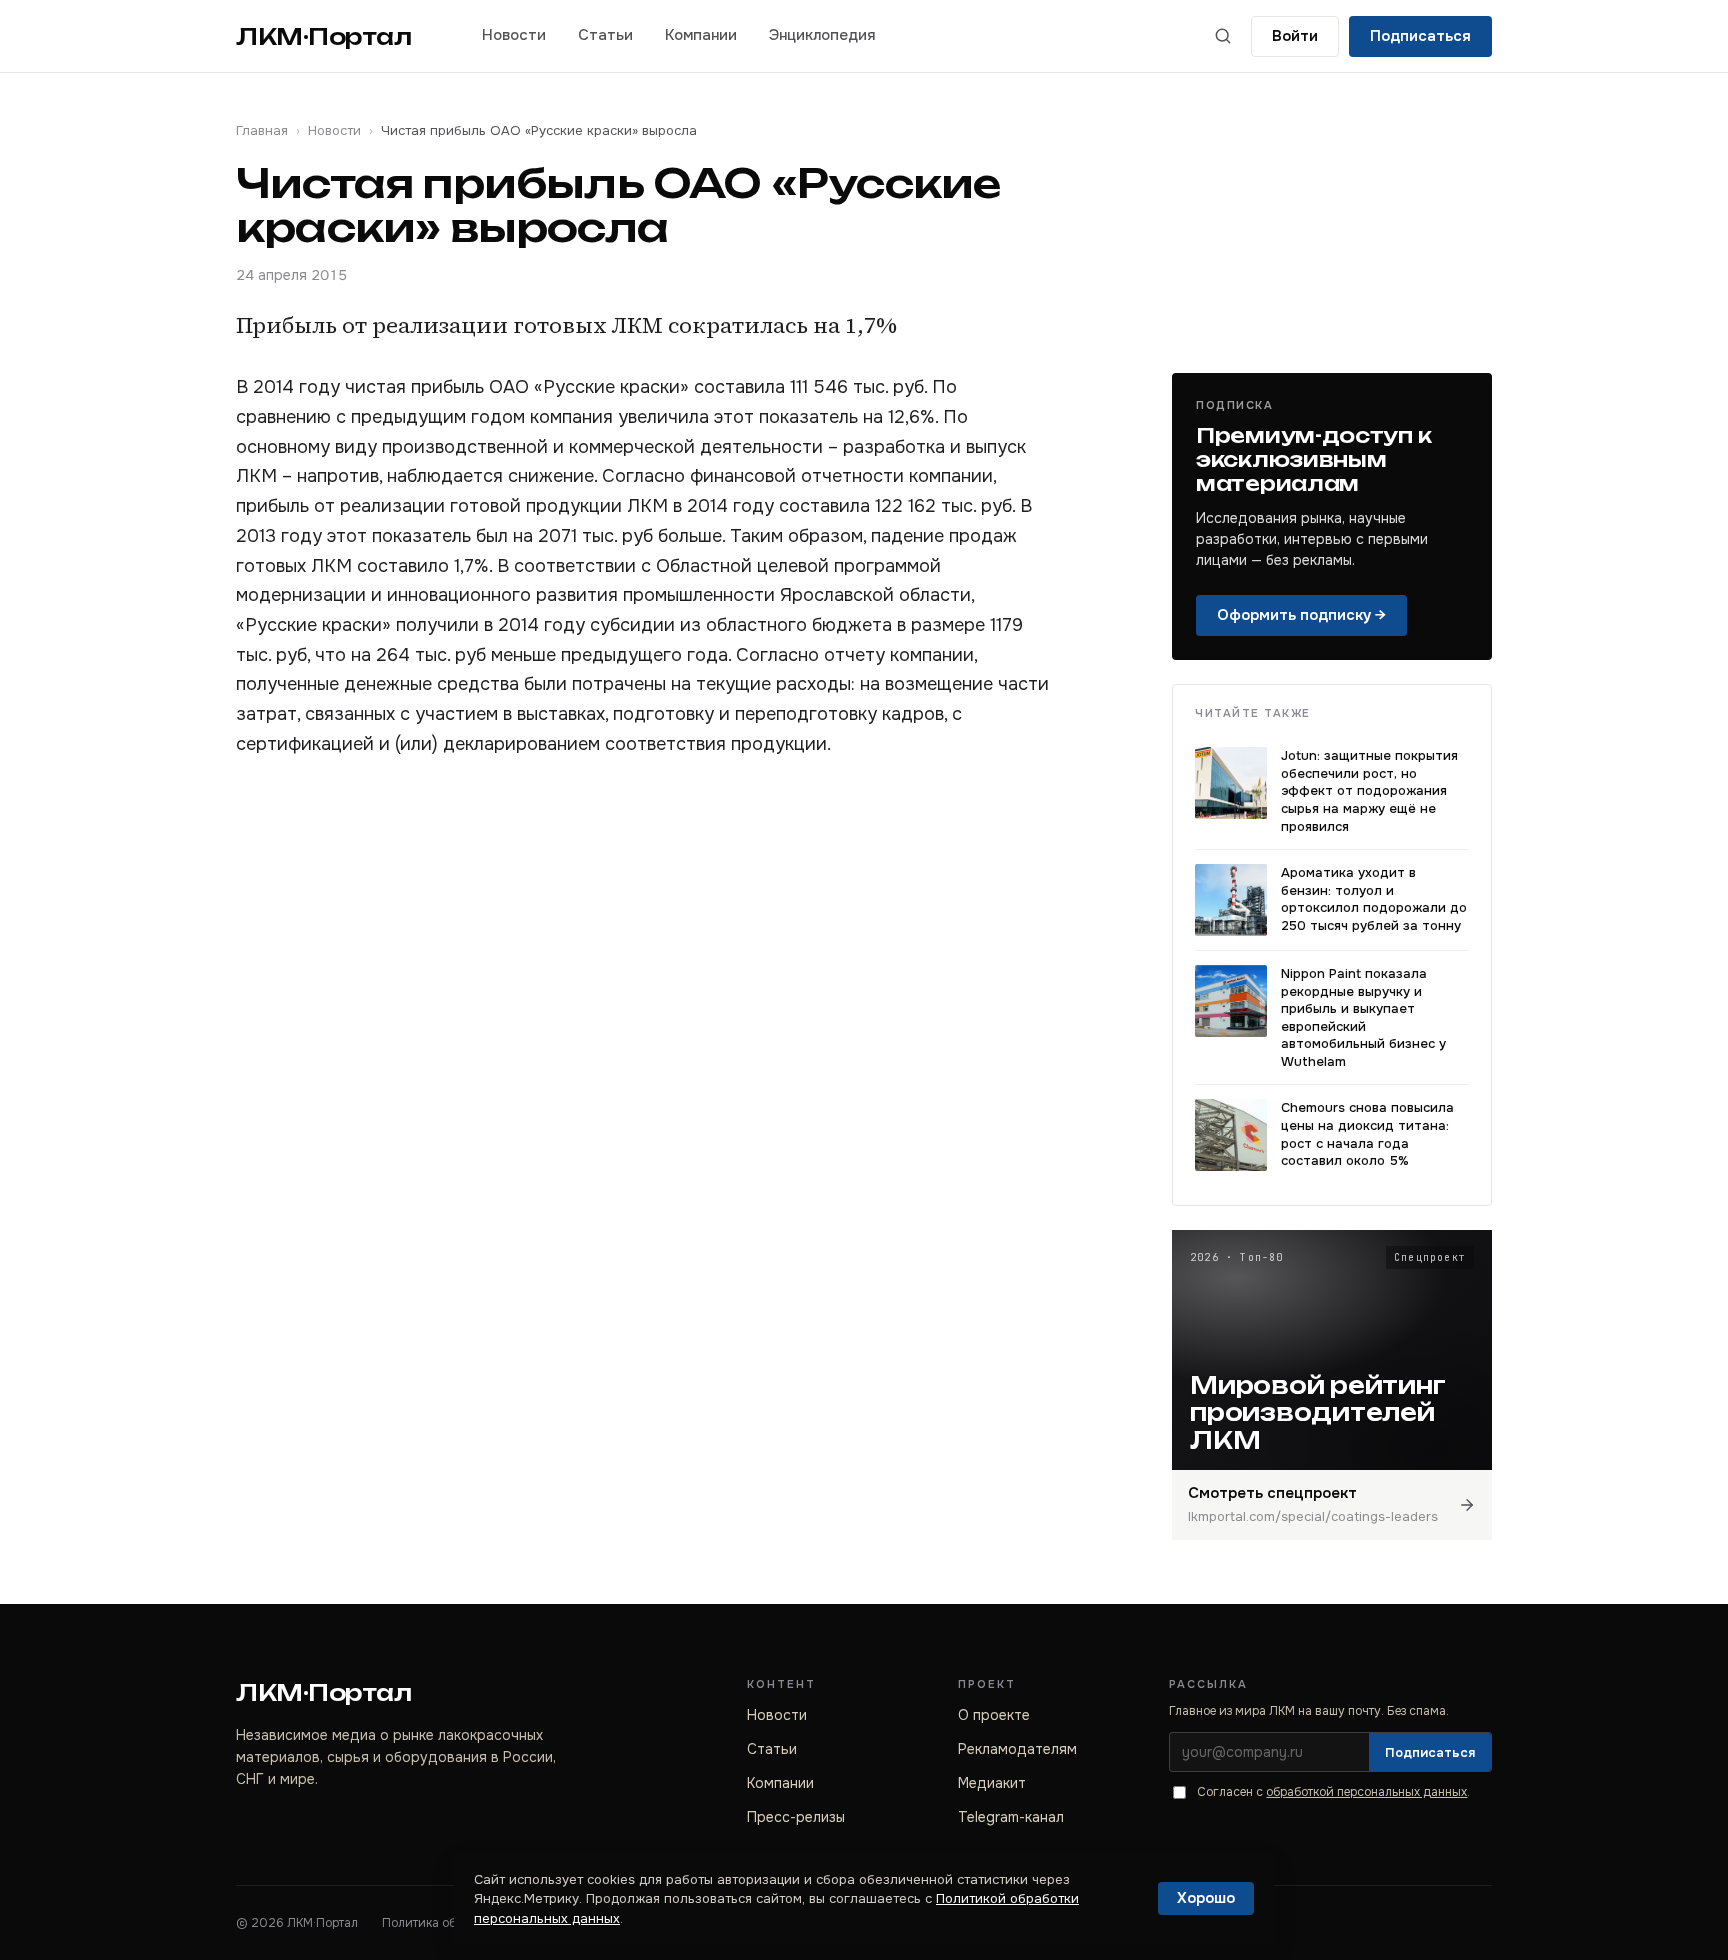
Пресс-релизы (796, 1817)
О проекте (994, 1715)
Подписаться (1420, 36)
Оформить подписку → (1301, 615)
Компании (701, 35)
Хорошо (1206, 1898)
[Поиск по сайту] (1223, 36)
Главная (262, 130)
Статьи (605, 35)
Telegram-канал (1011, 1817)
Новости (514, 35)
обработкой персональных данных (1366, 1792)
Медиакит (992, 1783)
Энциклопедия (822, 35)
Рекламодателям (1017, 1749)
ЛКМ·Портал (324, 36)
